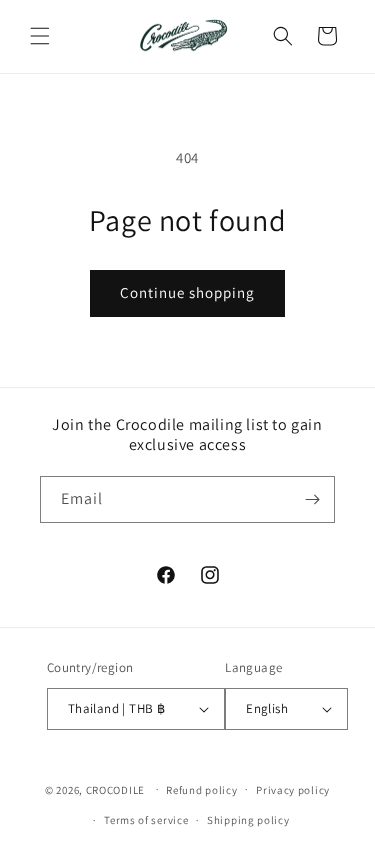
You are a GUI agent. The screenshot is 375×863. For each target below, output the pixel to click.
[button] (40, 36)
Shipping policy (248, 820)
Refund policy (201, 790)
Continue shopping (187, 292)
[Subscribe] (312, 499)
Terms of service (146, 820)
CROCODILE (115, 789)
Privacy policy (293, 790)
